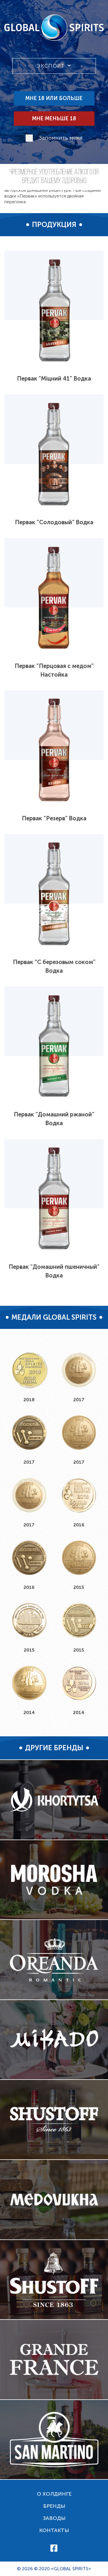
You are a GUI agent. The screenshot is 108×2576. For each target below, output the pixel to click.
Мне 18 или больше (54, 98)
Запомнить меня (61, 138)
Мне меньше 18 (54, 119)
